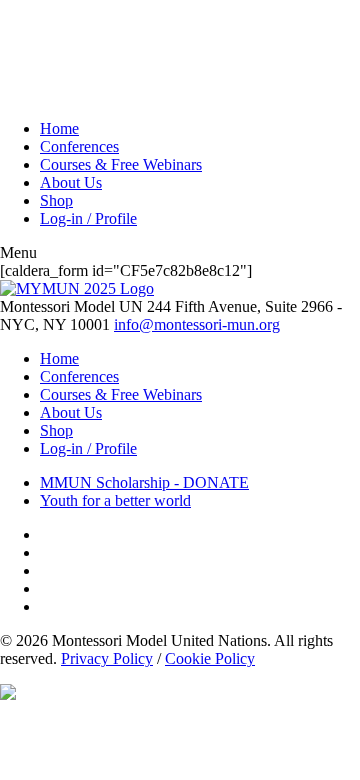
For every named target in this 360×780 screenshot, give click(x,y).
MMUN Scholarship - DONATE (144, 482)
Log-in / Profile (88, 218)
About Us (71, 182)
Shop (56, 200)
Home (59, 128)
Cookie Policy (210, 658)
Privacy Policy (107, 658)
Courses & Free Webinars (121, 164)
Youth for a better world (115, 500)
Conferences (79, 146)
